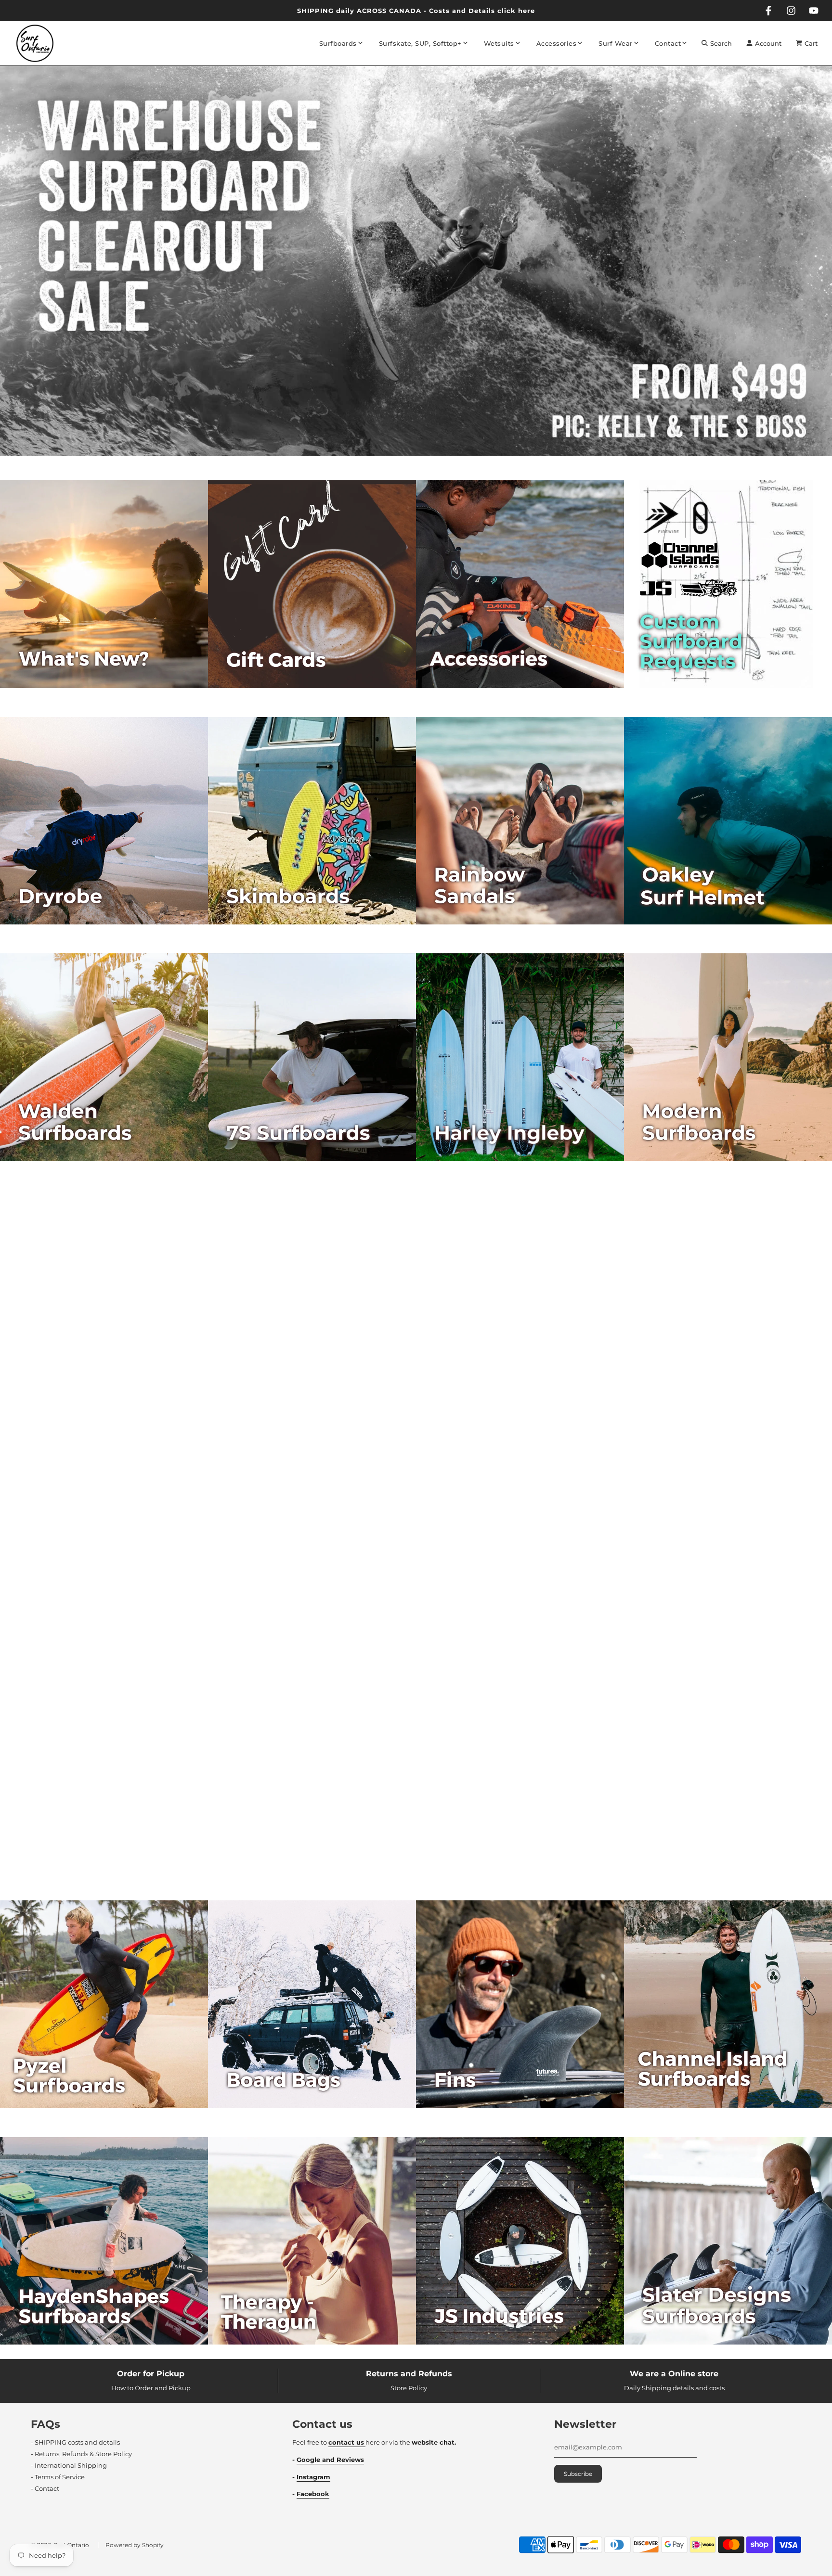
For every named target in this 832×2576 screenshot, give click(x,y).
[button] (407, 460)
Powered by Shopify (135, 2545)
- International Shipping (69, 2465)
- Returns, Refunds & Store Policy (81, 2454)
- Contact (45, 2488)
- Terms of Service (58, 2477)
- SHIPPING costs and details (75, 2442)
